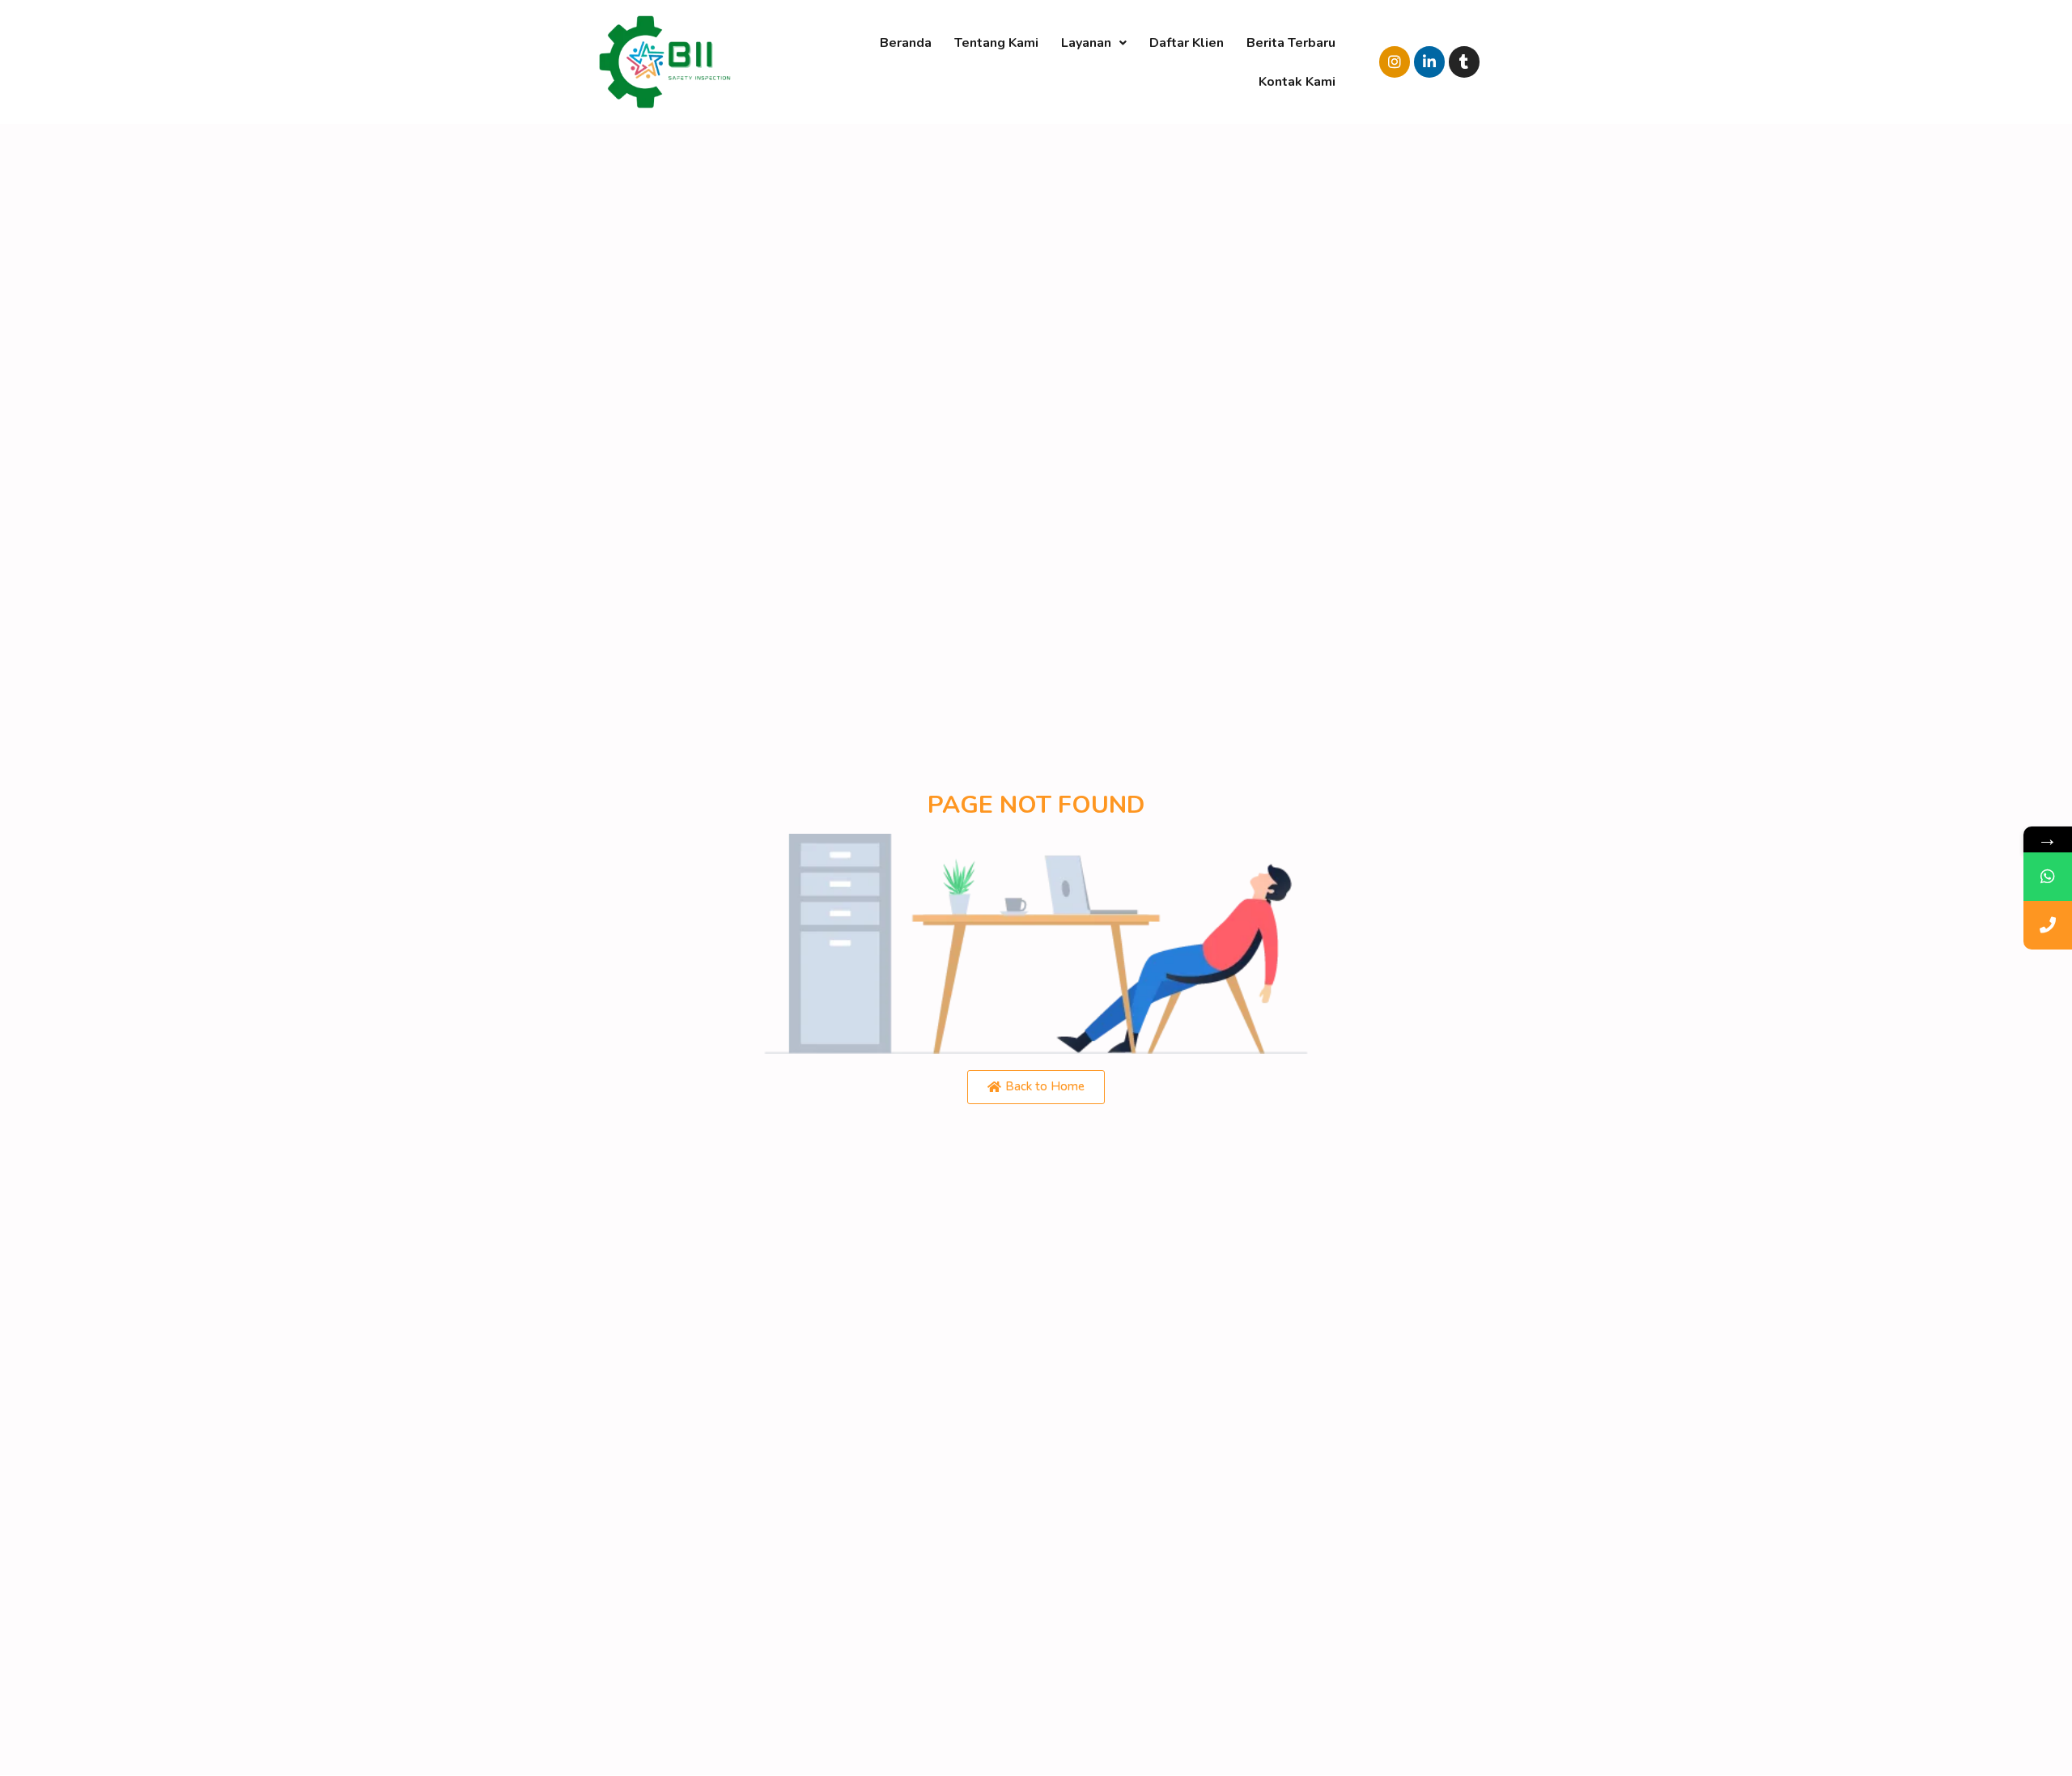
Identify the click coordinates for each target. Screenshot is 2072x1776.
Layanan (1086, 43)
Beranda (906, 43)
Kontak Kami (1297, 82)
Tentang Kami (996, 43)
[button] (1036, 1087)
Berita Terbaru (1291, 43)
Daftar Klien (1187, 43)
